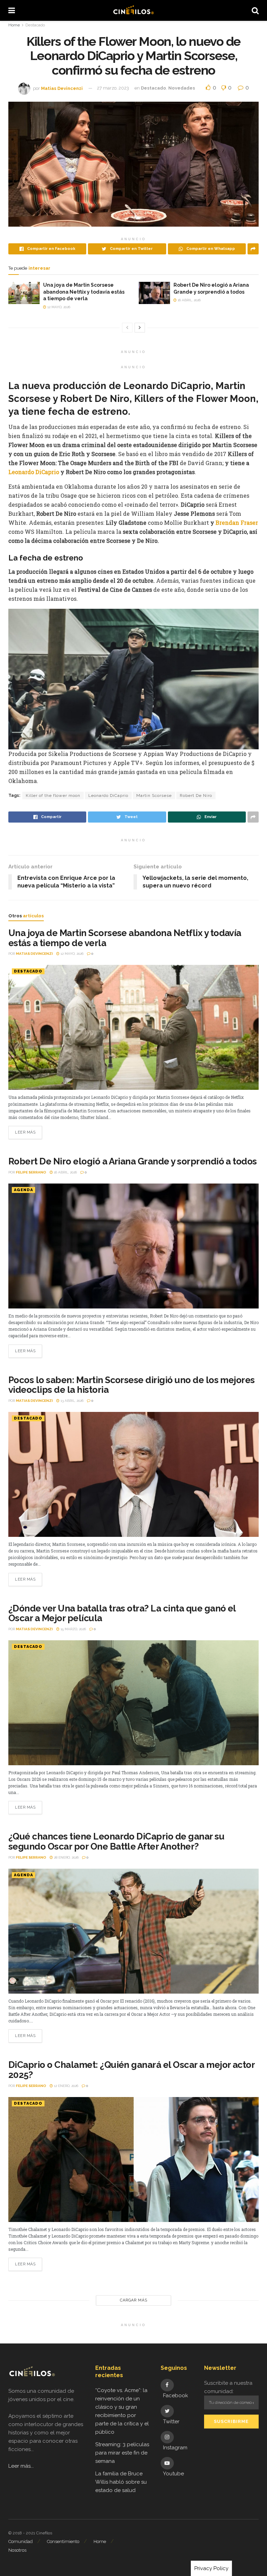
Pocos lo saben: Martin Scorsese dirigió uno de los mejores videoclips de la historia (132, 1385)
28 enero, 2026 (66, 1857)
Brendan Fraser (237, 523)
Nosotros (17, 2550)
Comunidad (21, 2541)
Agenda (23, 1190)
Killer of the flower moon (53, 795)
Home (14, 25)
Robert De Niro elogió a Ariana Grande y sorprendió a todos (133, 1161)
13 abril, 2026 (71, 1401)
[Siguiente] (140, 328)
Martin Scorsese (154, 795)
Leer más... (21, 2466)
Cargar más (134, 2300)
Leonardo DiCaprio (34, 472)
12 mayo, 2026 (58, 307)
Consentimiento (63, 2541)
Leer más (25, 1132)
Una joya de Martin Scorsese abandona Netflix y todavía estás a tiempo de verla (84, 292)
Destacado (35, 25)
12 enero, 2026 (66, 2086)
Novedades (182, 88)
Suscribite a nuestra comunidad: (228, 2387)
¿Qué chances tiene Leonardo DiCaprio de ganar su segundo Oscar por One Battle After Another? (116, 1841)
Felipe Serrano (31, 1172)
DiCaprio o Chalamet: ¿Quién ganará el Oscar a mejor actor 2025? (131, 2070)
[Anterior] (127, 328)
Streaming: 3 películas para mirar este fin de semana (122, 2453)
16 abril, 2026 (189, 300)
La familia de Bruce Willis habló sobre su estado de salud (121, 2482)
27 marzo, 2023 (113, 88)
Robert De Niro (196, 795)
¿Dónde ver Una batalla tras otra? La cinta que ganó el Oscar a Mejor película (122, 1613)
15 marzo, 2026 (73, 1629)
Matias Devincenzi (62, 88)
